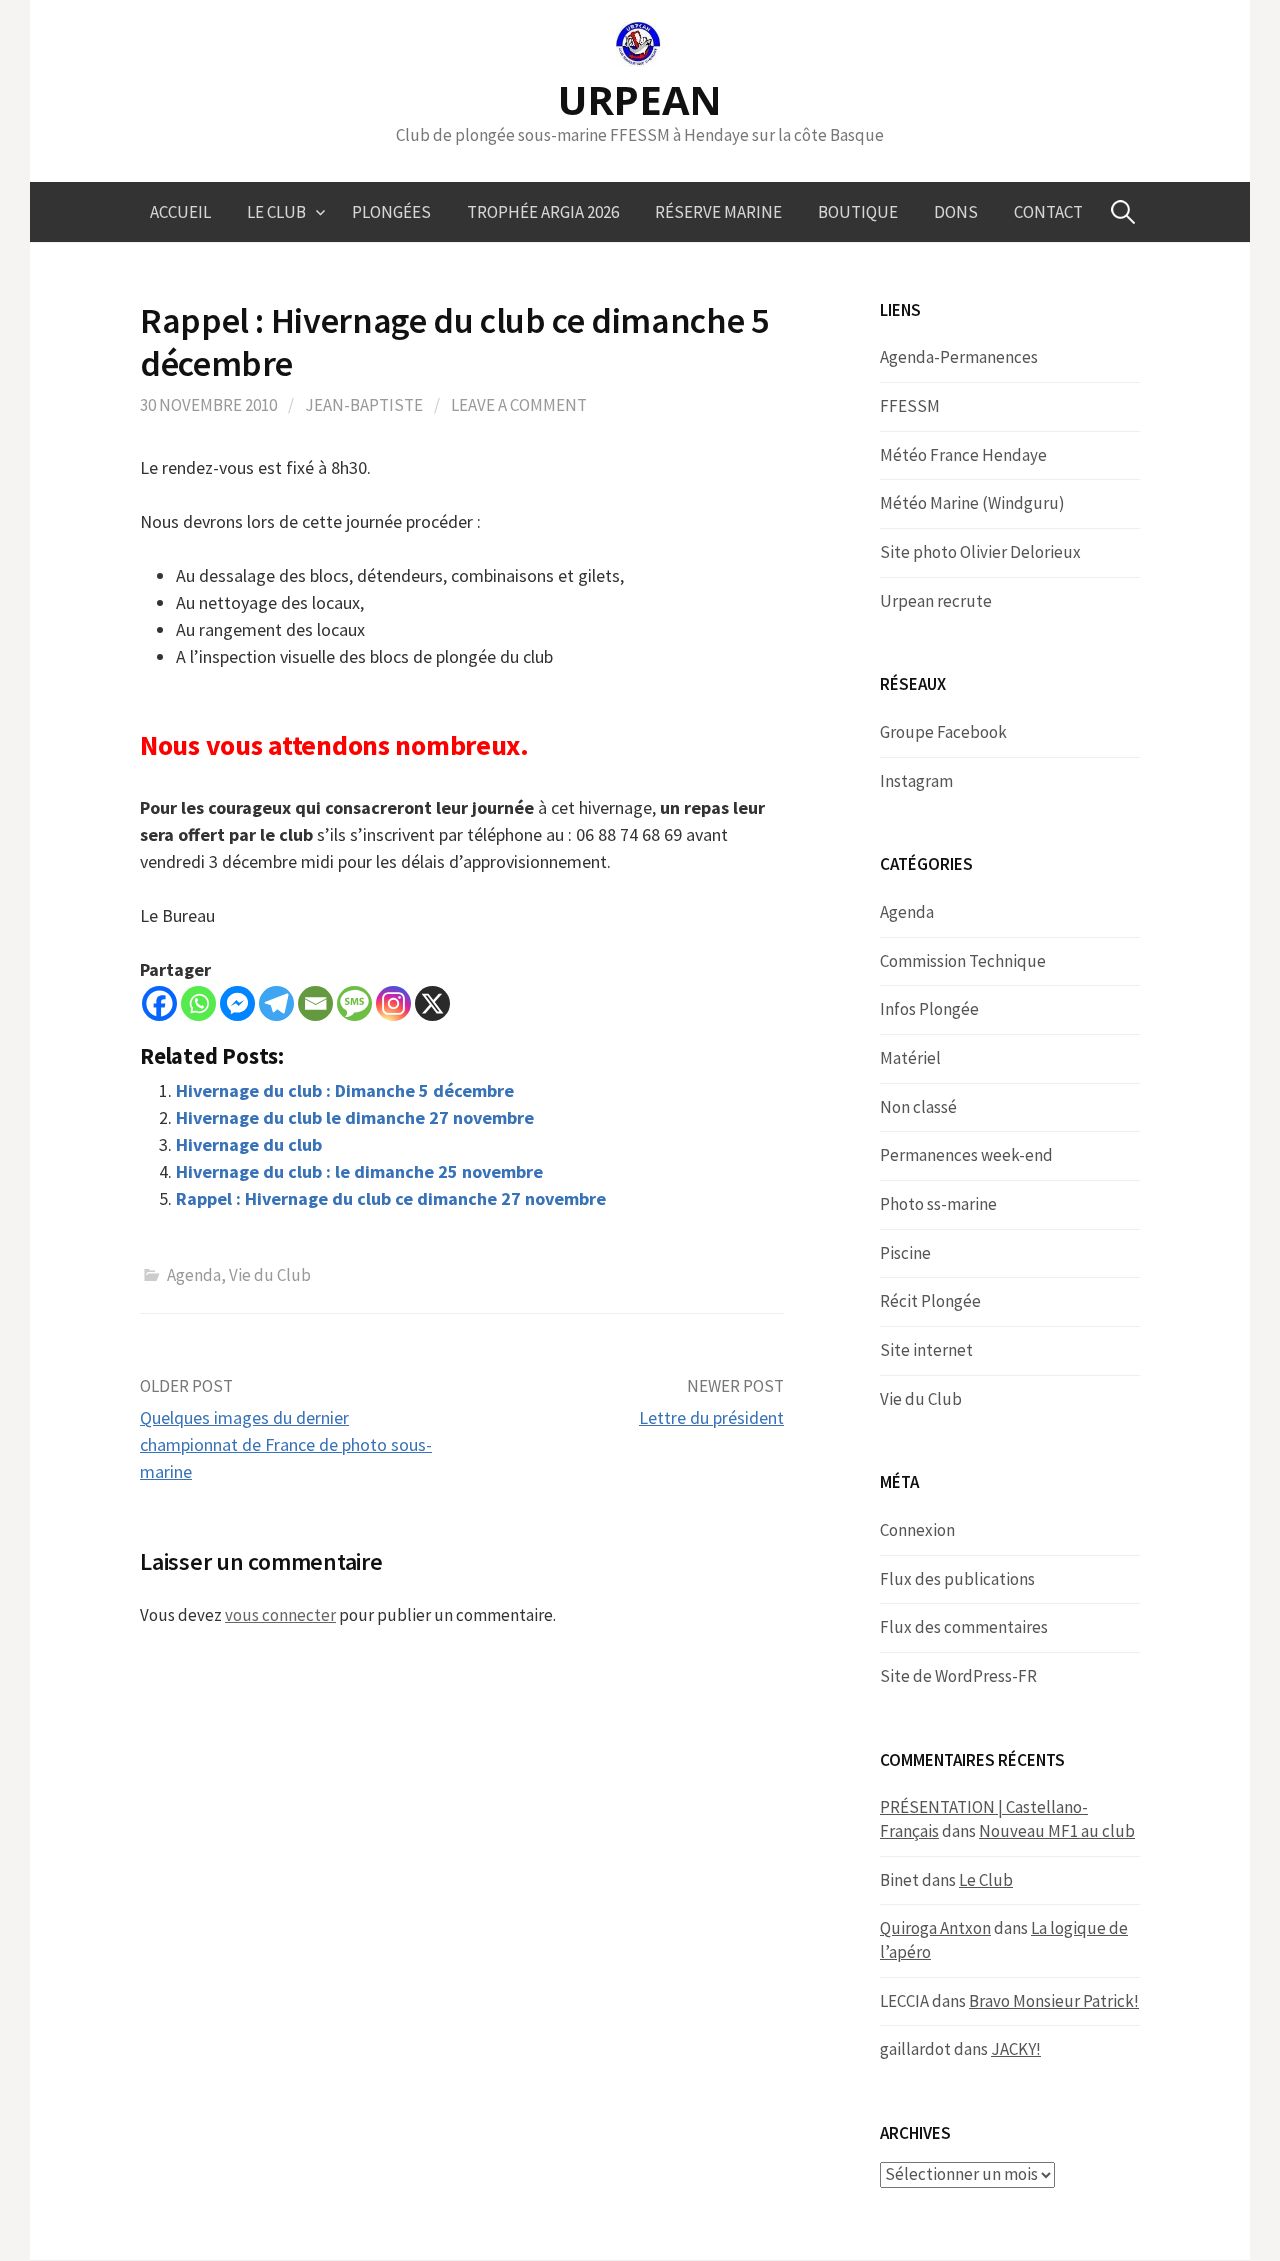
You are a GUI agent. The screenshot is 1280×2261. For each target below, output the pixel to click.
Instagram (916, 781)
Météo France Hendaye (963, 455)
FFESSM (910, 406)
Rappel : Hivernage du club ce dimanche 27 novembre (391, 1198)
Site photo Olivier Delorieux (980, 552)
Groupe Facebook (943, 732)
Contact (1048, 212)
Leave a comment (519, 405)
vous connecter (280, 1615)
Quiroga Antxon (935, 1928)
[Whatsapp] (198, 1003)
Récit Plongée (930, 1301)
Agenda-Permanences (959, 357)
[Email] (315, 1003)
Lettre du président (711, 1417)
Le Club (276, 212)
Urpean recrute (936, 601)
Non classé (918, 1107)
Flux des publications (957, 1579)
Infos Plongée (929, 1009)
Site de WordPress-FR (958, 1676)
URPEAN (640, 99)
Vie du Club (270, 1275)
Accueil (180, 212)
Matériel (910, 1058)
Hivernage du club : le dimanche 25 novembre (359, 1171)
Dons (956, 212)
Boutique (858, 212)
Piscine (905, 1253)
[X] (432, 1003)
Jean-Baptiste (364, 405)
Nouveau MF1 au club (1057, 1831)
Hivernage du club (249, 1144)
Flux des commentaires (964, 1627)
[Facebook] (159, 1003)
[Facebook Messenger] (237, 1003)
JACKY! (1016, 2049)
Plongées (391, 212)
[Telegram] (276, 1003)
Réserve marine (718, 212)
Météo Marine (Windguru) (972, 503)
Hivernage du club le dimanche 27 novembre (355, 1117)
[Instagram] (393, 1003)
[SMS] (354, 1003)
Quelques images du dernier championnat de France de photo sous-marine (286, 1444)
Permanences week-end (966, 1155)
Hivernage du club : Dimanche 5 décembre (345, 1090)
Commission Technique (963, 961)
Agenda (194, 1275)
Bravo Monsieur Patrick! (1054, 2001)
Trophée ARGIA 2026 (543, 212)
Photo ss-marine (938, 1204)
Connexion (917, 1530)
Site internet (926, 1350)
